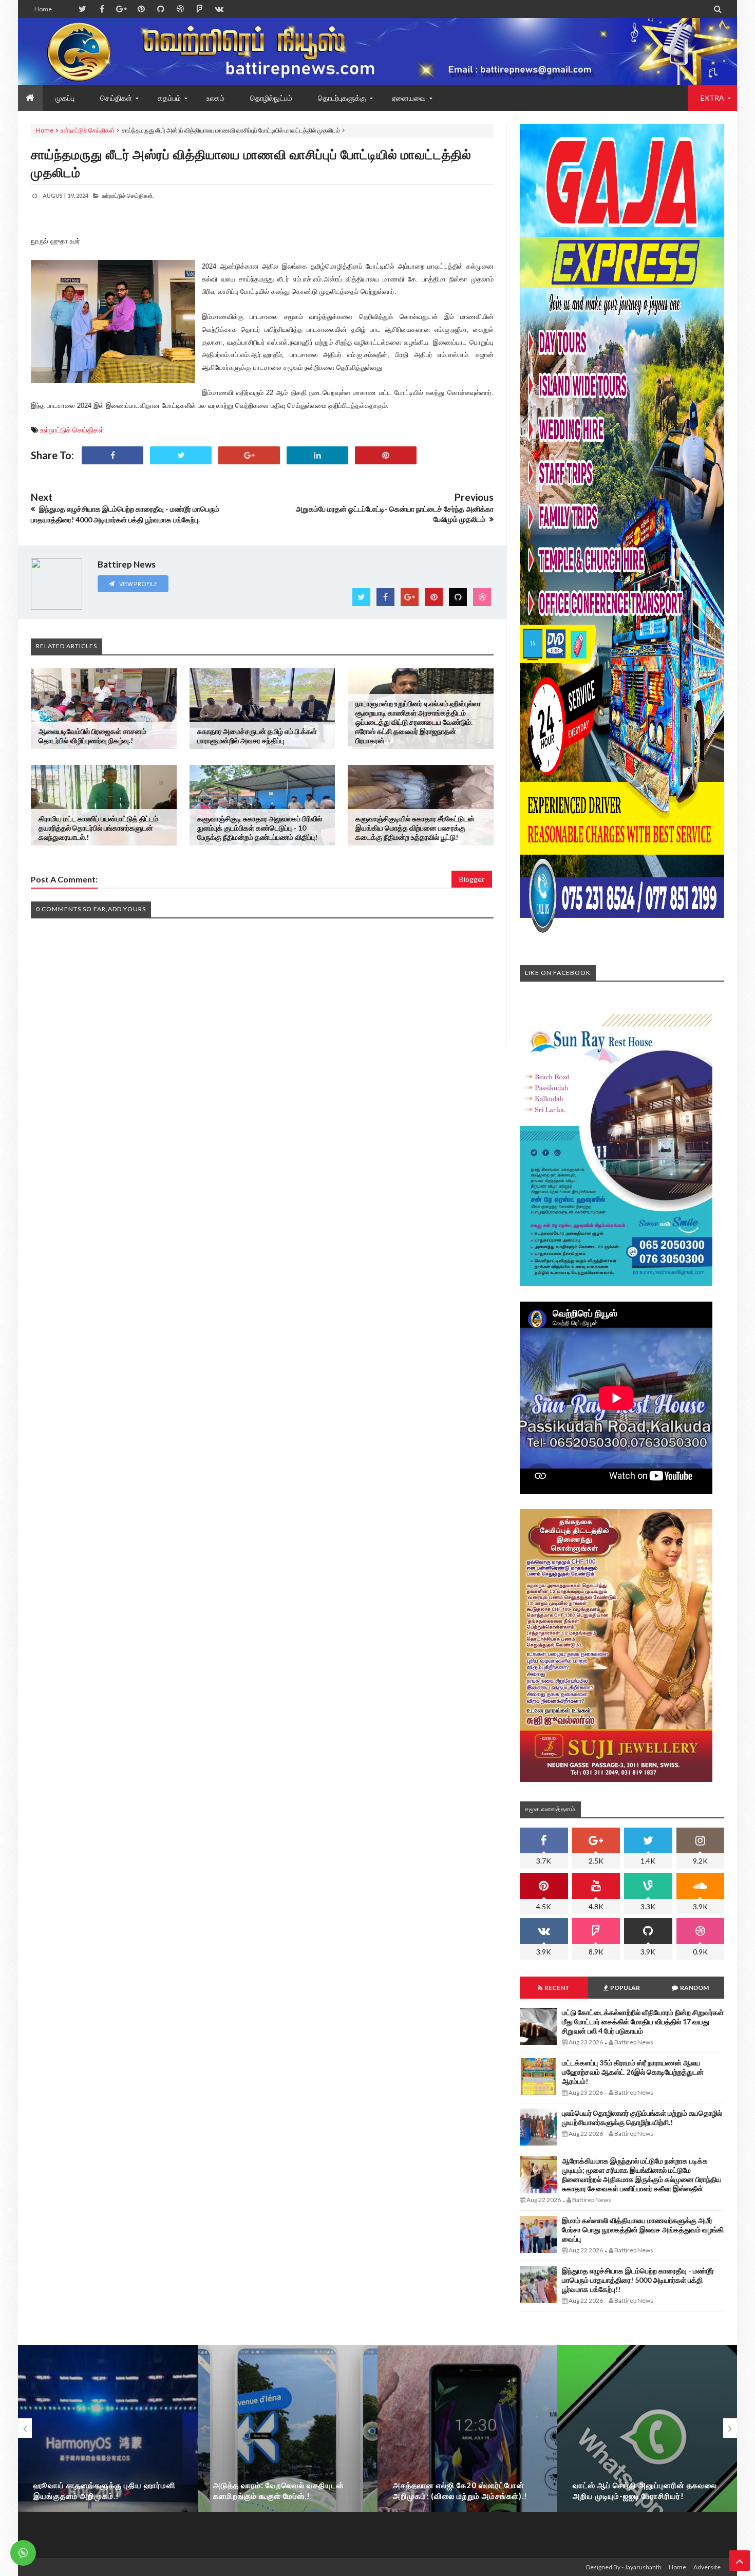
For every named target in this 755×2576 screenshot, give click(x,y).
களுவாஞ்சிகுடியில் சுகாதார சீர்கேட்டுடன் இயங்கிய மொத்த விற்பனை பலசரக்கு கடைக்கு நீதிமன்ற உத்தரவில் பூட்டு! (415, 828)
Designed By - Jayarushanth (624, 2567)
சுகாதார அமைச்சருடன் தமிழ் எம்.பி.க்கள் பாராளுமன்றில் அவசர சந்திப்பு (257, 736)
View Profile (138, 584)
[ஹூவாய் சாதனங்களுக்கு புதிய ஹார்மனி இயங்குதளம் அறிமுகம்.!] (108, 2448)
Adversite (707, 2567)
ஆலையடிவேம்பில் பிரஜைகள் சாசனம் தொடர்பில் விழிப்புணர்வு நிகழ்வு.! (92, 736)
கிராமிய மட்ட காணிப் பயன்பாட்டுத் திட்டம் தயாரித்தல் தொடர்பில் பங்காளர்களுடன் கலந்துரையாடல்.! (98, 828)
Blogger (472, 879)
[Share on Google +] (249, 455)
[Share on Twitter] (181, 455)
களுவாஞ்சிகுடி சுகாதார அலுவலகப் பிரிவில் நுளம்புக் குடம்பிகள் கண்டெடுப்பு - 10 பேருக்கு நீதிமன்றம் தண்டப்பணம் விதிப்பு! (260, 828)
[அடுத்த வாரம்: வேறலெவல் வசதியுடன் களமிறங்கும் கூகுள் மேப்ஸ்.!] (288, 2448)
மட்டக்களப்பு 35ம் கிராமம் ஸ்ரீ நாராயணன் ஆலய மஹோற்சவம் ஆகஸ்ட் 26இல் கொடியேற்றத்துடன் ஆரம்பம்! (633, 2072)
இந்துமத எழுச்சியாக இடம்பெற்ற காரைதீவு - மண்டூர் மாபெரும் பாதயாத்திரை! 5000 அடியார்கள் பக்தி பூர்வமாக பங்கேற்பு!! (638, 2280)
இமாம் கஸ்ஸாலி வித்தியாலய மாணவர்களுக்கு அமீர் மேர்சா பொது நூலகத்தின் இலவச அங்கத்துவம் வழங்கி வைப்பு (643, 2230)
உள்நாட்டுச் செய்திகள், (128, 195)
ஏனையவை (409, 98)
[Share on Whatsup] (386, 455)
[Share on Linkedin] (317, 455)
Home (43, 9)
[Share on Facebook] (112, 455)
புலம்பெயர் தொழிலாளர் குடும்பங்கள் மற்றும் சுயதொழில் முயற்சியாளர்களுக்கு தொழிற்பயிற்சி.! (642, 2118)
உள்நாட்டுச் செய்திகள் (88, 130)
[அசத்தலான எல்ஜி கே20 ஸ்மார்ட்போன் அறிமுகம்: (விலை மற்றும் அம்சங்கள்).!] (467, 2448)
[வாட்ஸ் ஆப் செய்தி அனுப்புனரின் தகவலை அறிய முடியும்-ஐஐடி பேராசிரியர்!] (647, 2448)
